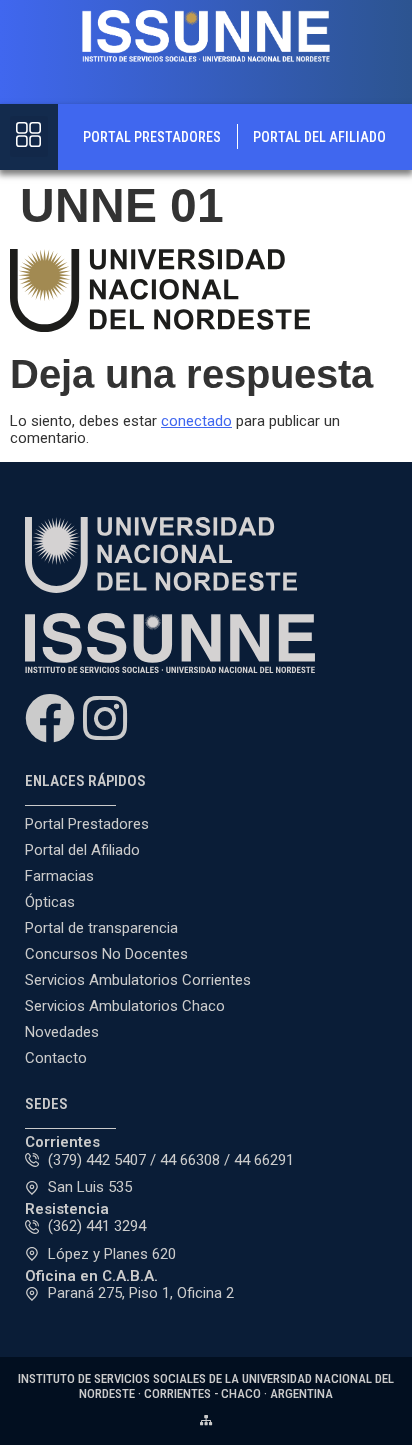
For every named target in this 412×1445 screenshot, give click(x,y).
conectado (196, 421)
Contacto (56, 1058)
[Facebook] (50, 718)
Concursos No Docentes (106, 954)
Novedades (62, 1032)
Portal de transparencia (101, 928)
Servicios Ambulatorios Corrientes (138, 980)
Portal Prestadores (152, 137)
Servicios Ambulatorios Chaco (125, 1006)
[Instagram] (105, 718)
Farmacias (59, 876)
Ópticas (50, 902)
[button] (29, 137)
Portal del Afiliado (319, 137)
